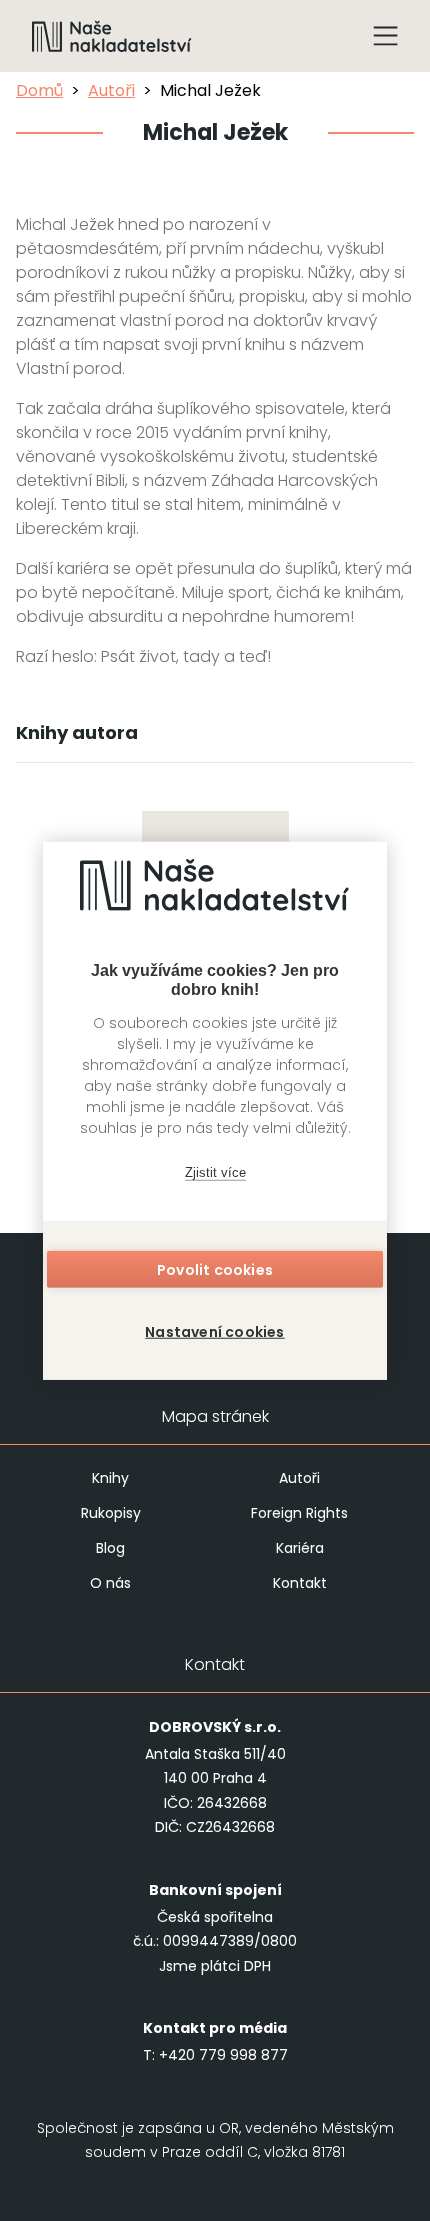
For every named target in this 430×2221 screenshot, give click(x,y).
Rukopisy (111, 1513)
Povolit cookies (215, 1270)
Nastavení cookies (214, 1332)
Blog (110, 1548)
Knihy (110, 1478)
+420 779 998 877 (223, 2055)
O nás (110, 1583)
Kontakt (300, 1583)
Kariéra (300, 1548)
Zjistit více (215, 1171)
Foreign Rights (299, 1513)
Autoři (111, 90)
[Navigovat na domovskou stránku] (112, 36)
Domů (39, 90)
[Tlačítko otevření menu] (386, 36)
